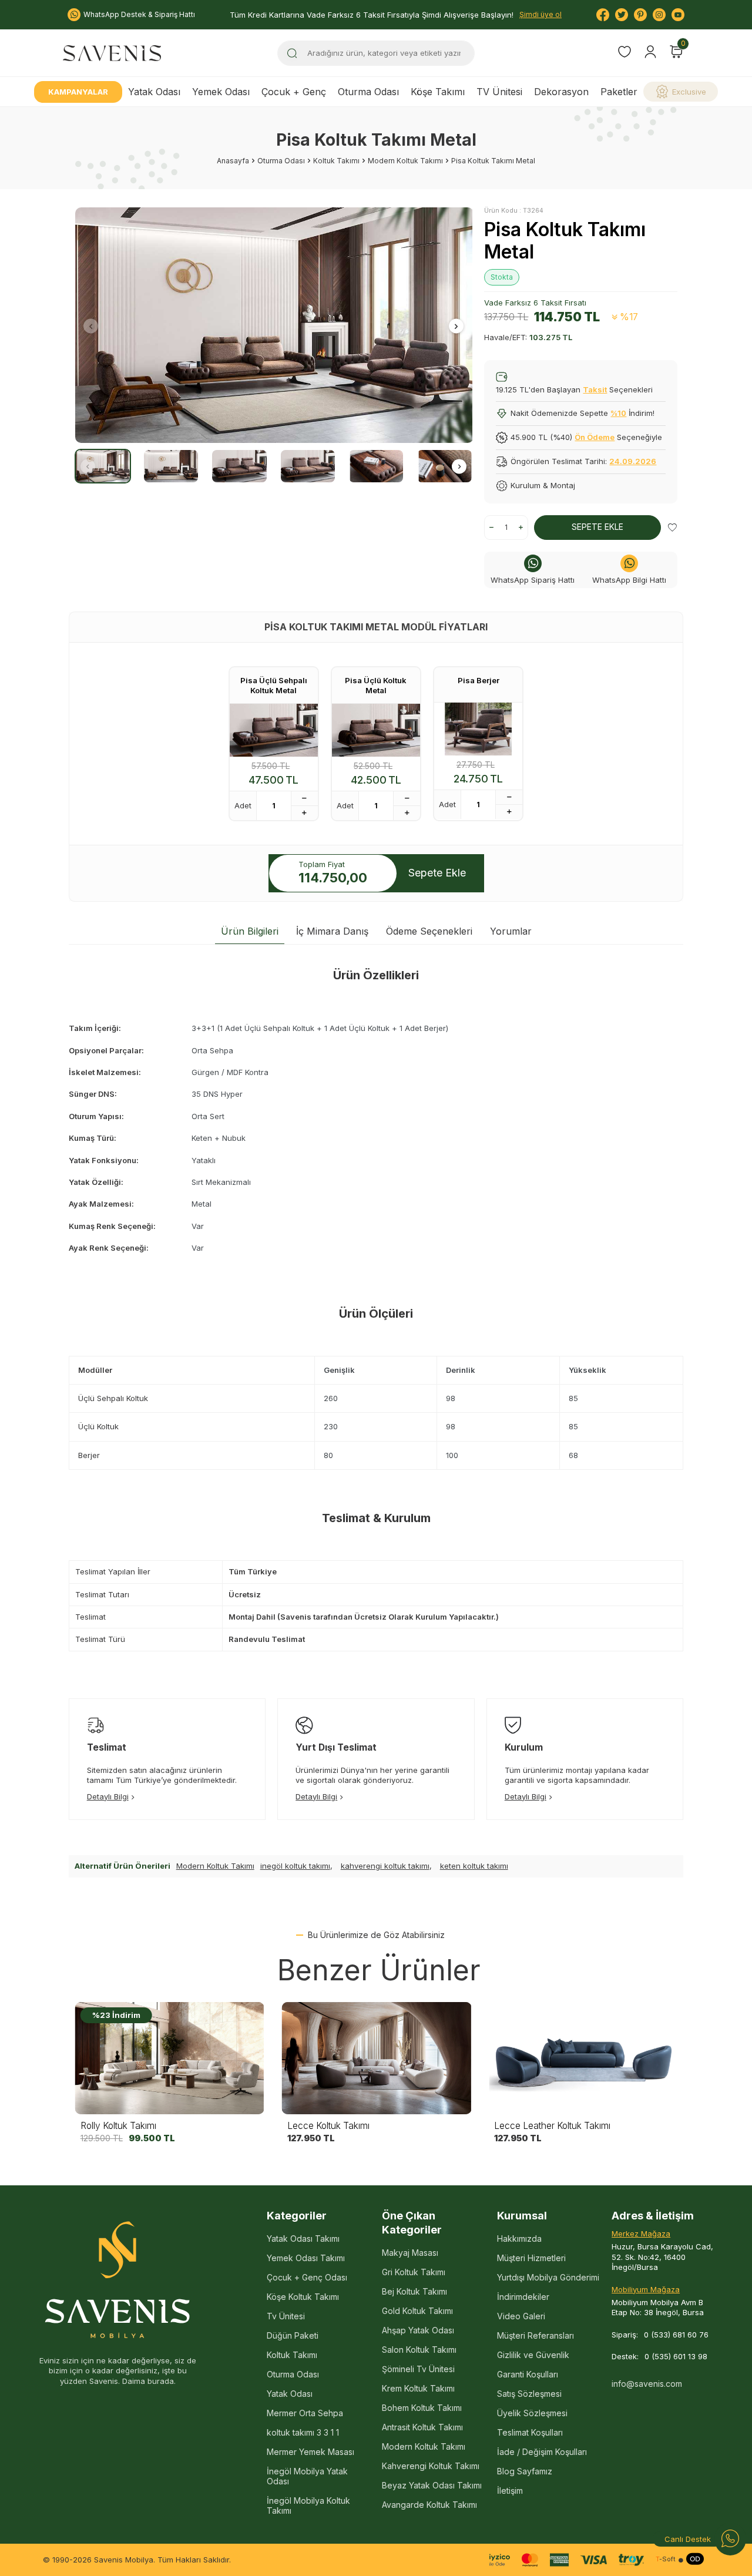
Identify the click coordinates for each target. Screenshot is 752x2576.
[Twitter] (622, 15)
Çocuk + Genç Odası (307, 2277)
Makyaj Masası (410, 2253)
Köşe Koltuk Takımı (303, 2297)
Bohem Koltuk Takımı (422, 2408)
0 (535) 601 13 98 (676, 2356)
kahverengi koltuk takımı (385, 1866)
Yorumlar (511, 931)
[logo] (112, 53)
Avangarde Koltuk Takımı (429, 2505)
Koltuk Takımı (336, 161)
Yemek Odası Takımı (306, 2258)
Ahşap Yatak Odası (418, 2330)
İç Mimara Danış (332, 931)
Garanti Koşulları (528, 2374)
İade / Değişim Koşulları (542, 2452)
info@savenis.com (647, 2384)
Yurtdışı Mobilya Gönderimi (548, 2277)
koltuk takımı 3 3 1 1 (303, 2432)
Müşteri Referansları (536, 2335)
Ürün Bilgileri (250, 931)
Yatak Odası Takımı (303, 2239)
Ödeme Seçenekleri (429, 931)
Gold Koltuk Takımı (417, 2311)
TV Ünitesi (499, 92)
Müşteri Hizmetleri (531, 2258)
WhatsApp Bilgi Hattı (629, 580)
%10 (618, 413)
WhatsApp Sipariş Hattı (533, 580)
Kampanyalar (78, 92)
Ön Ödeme (595, 437)
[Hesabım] (650, 52)
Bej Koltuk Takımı (414, 2291)
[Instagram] (659, 15)
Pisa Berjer (479, 680)
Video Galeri (521, 2316)
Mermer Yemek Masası (310, 2452)
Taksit (595, 389)
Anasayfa (233, 161)
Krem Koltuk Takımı (418, 2388)
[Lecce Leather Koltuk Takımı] (583, 2058)
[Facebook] (603, 15)
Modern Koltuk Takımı (405, 161)
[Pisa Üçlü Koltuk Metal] (376, 730)
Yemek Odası (221, 92)
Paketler (619, 92)
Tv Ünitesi (286, 2316)
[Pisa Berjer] (478, 729)
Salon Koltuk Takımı (419, 2350)
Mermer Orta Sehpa (305, 2413)
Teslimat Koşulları (530, 2432)
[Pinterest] (640, 15)
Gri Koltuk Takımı (414, 2272)
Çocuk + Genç (294, 92)
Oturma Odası (368, 92)
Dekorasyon (561, 92)
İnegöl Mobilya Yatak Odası (307, 2476)
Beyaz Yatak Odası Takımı (432, 2485)
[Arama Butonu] (292, 53)
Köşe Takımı (438, 92)
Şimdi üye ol (540, 14)
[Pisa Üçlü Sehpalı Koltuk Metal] (274, 730)
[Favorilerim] (625, 53)
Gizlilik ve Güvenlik (533, 2355)
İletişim (510, 2491)
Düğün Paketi (293, 2335)
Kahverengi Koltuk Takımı (431, 2466)
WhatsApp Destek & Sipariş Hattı (139, 14)
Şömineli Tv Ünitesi (418, 2369)
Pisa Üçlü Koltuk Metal (376, 685)
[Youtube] (678, 15)
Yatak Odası (154, 92)
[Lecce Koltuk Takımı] (376, 2058)
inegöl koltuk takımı (295, 1866)
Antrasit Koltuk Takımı (422, 2427)
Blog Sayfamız (525, 2471)
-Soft (666, 2559)
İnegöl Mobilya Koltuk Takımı (308, 2506)
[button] (91, 326)
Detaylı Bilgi (108, 1796)
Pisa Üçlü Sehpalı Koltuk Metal (274, 685)
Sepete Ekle (597, 527)
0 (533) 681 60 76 (676, 2335)
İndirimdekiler (523, 2297)
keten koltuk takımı (474, 1866)
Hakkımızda (519, 2239)
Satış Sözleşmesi (529, 2394)
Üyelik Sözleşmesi (532, 2413)
